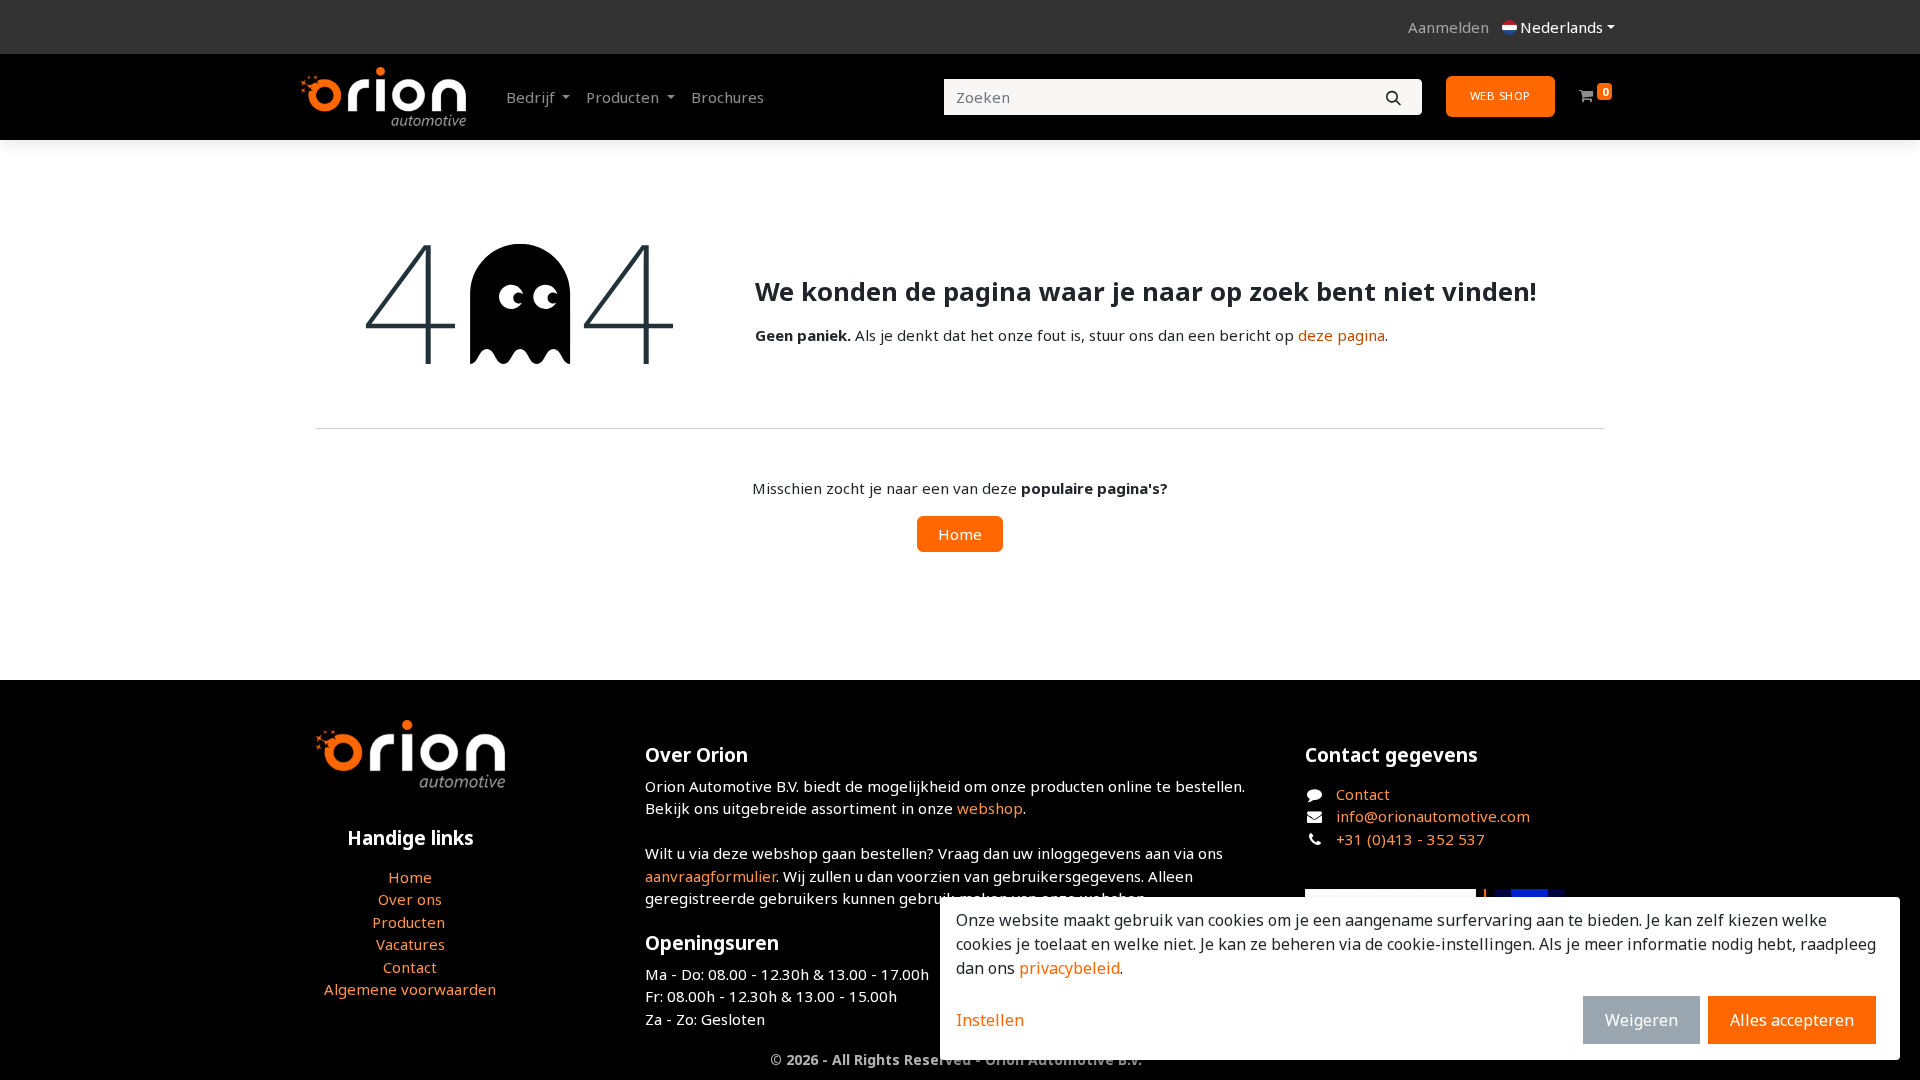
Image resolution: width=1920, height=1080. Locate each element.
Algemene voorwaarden (410, 989)
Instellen (990, 1020)
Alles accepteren (1792, 1020)
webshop (990, 808)
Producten (408, 922)
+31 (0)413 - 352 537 (1410, 839)
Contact (410, 967)
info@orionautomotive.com (1433, 816)
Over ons (410, 899)
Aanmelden (1448, 27)
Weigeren (1641, 1020)
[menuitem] (727, 97)
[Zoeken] (1393, 97)
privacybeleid (1069, 968)
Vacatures (410, 944)
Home (960, 534)
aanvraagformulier (710, 876)
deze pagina (1341, 335)
